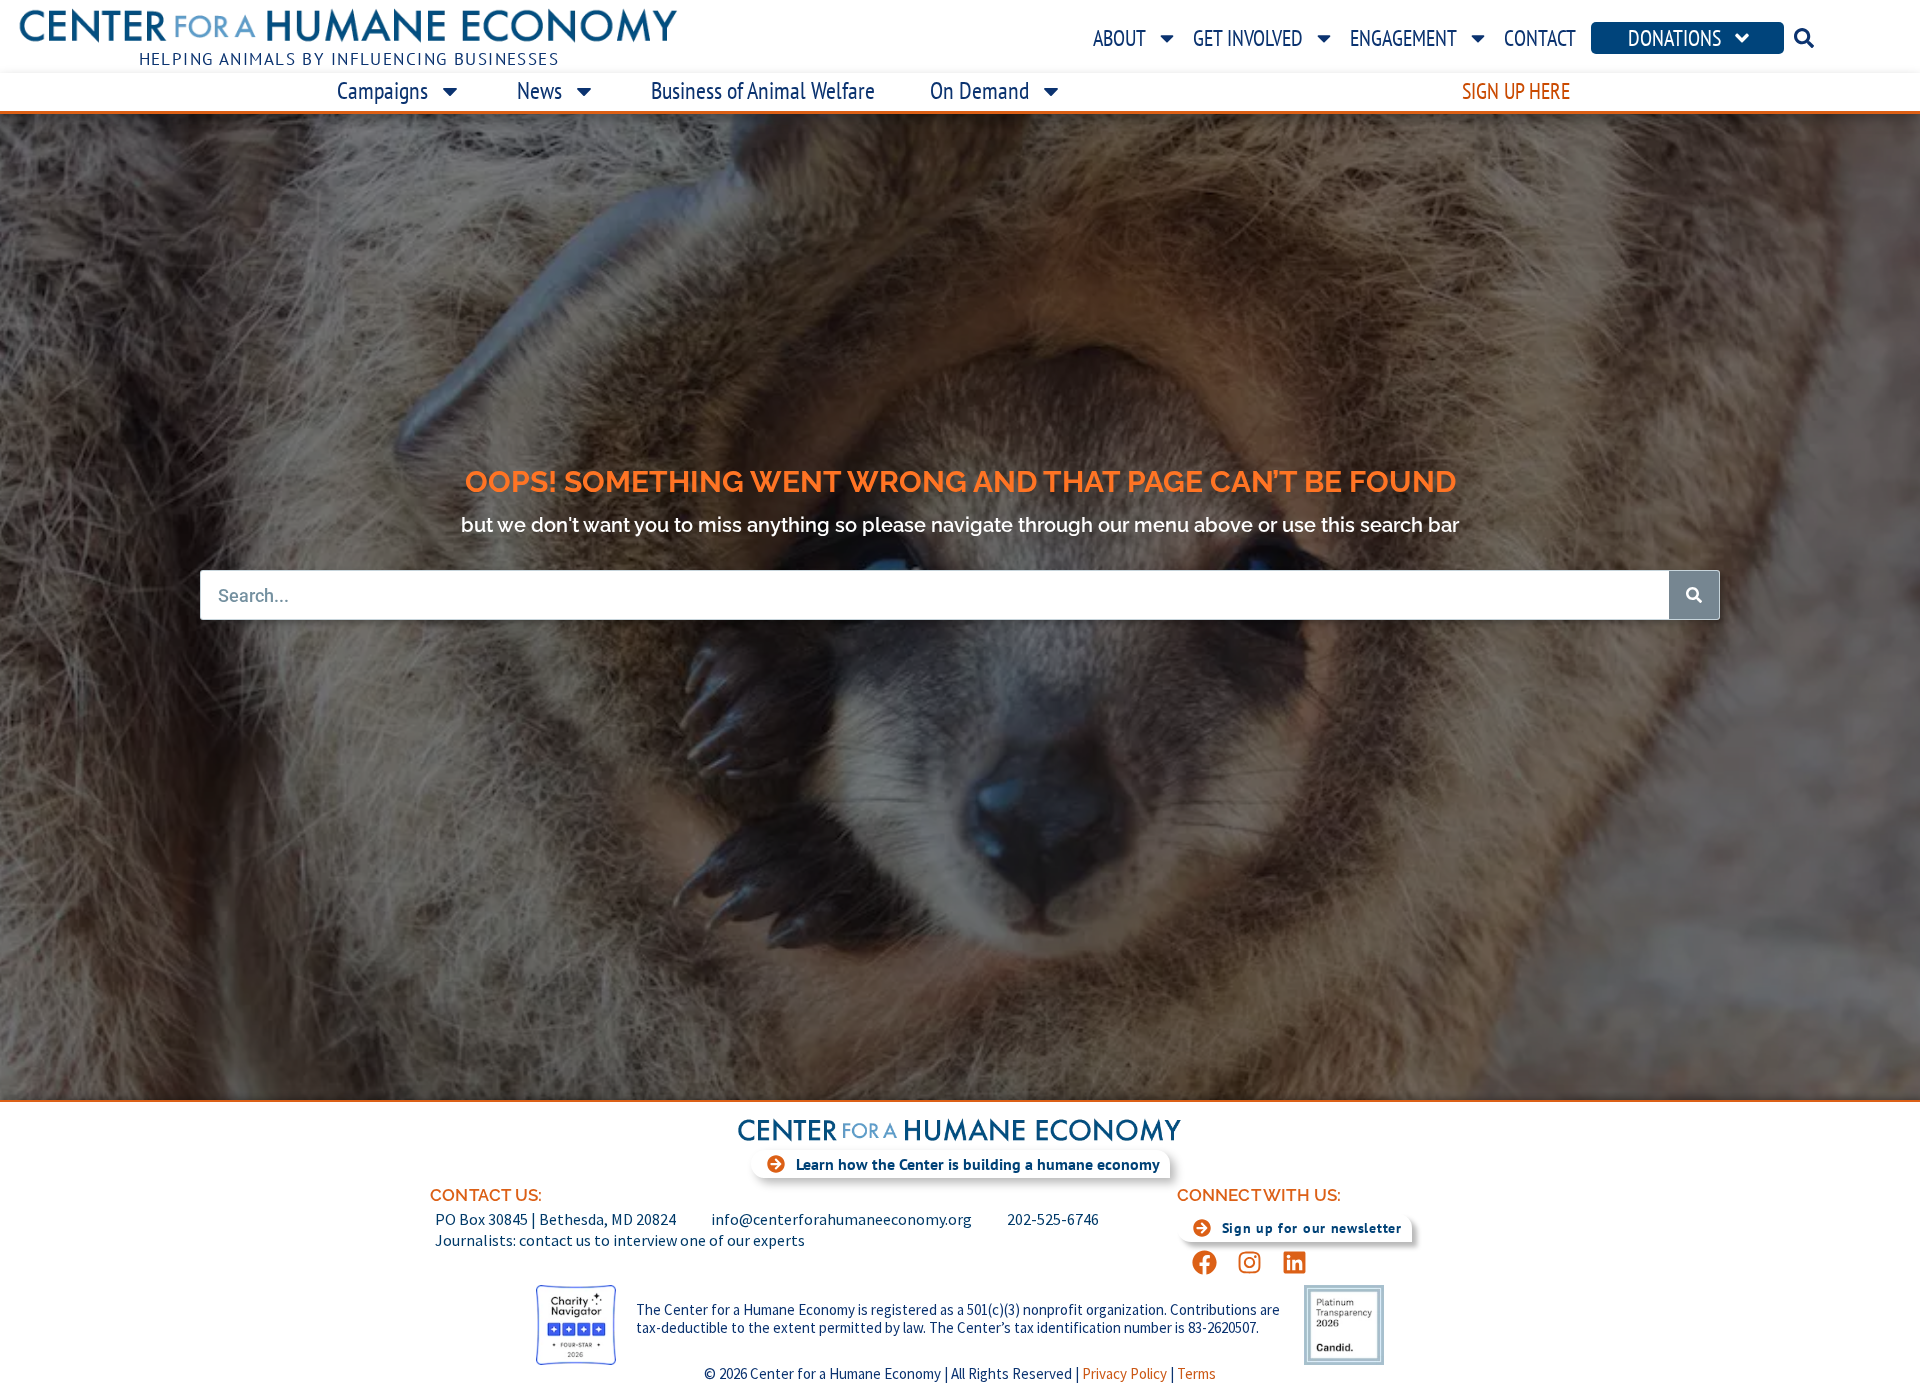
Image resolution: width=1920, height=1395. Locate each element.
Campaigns (382, 90)
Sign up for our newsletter (1312, 1228)
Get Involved (1248, 38)
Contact (1540, 38)
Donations (1674, 38)
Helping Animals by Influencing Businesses (349, 59)
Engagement (1403, 38)
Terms (1196, 1373)
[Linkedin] (1294, 1262)
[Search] (1694, 595)
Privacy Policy (1124, 1373)
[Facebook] (1204, 1262)
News (539, 90)
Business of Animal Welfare (763, 90)
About (1119, 38)
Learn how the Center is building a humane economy (978, 1164)
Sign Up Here (1516, 91)
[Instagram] (1249, 1262)
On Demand (979, 90)
